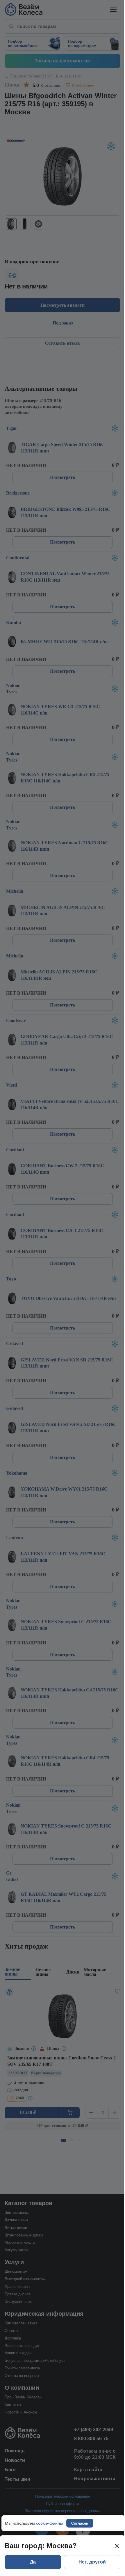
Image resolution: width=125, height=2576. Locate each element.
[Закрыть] (117, 2546)
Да (33, 2562)
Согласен (80, 2523)
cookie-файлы (49, 2523)
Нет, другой (92, 2562)
